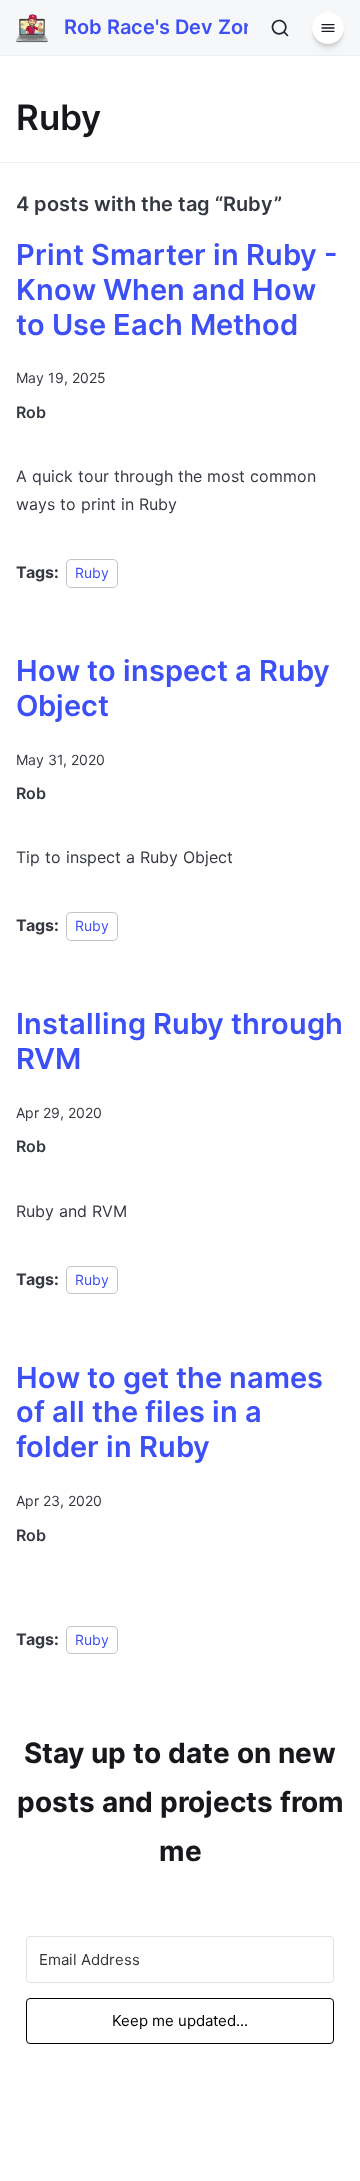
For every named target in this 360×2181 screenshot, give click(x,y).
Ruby (92, 572)
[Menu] (328, 28)
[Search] (280, 28)
